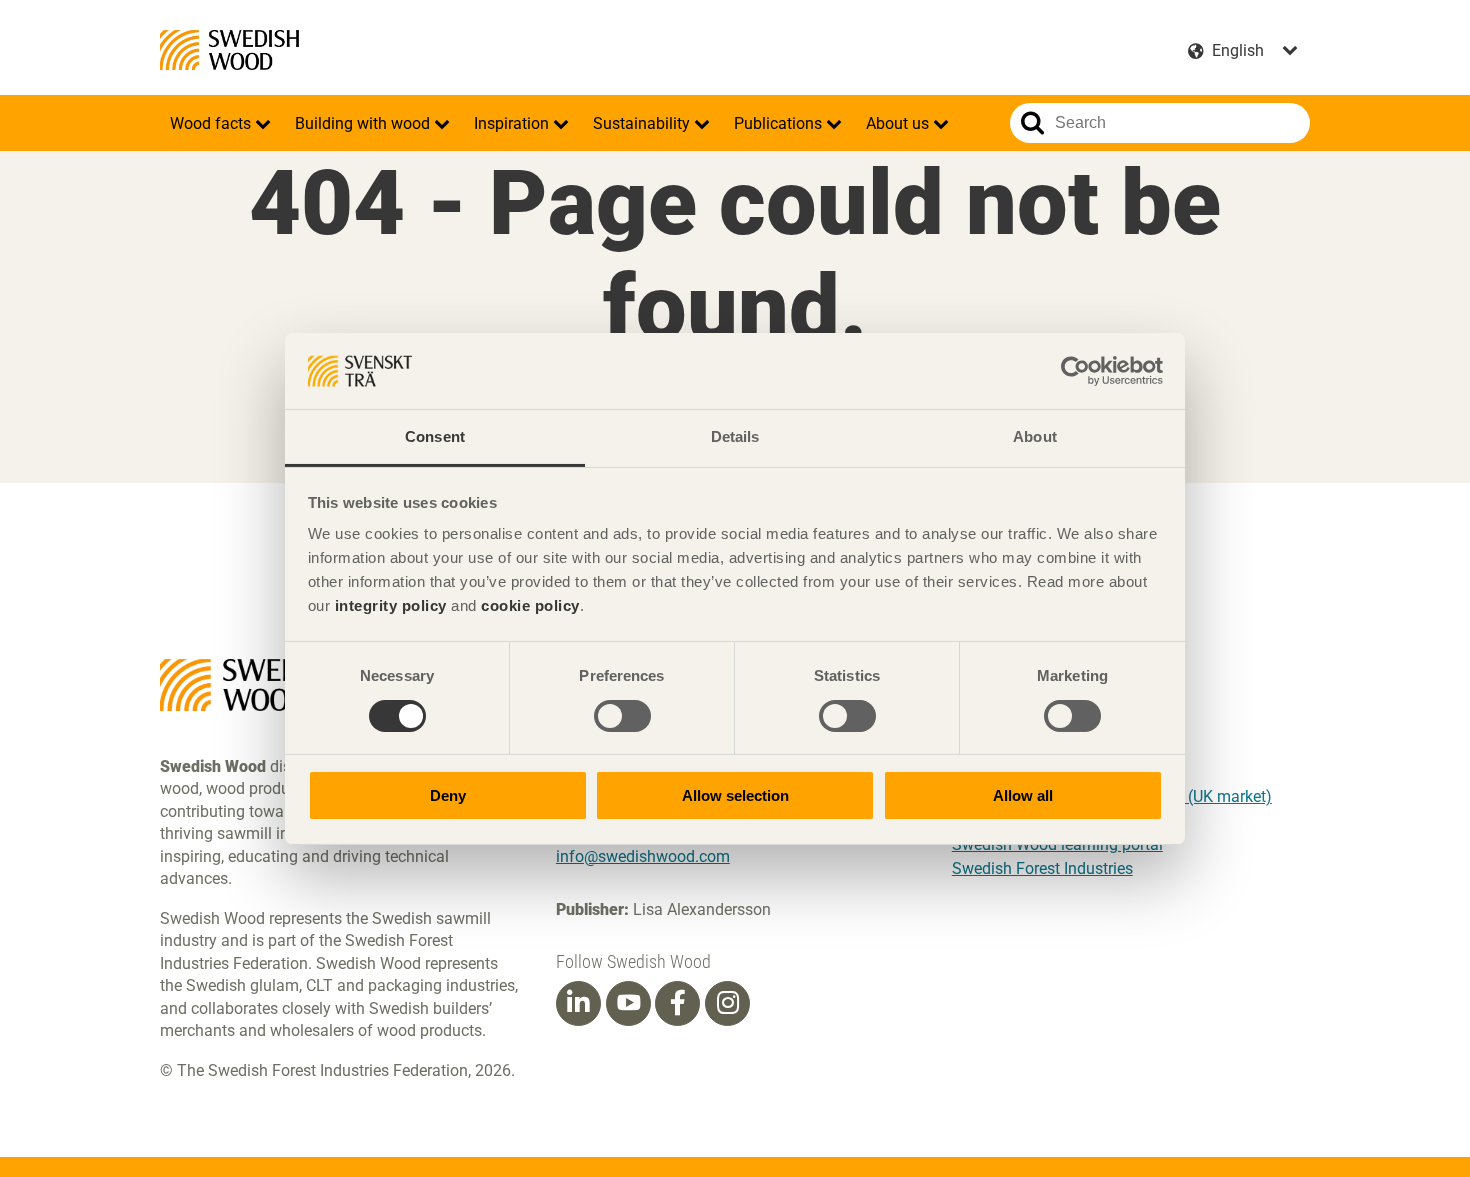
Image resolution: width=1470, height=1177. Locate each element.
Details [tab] (735, 436)
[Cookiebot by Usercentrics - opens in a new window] (1075, 371)
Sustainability (643, 123)
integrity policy (391, 605)
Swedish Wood (229, 50)
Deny (448, 795)
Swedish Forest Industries (1042, 868)
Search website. (1032, 123)
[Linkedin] (578, 1003)
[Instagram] (728, 1003)
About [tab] (1035, 436)
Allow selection (735, 795)
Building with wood (364, 123)
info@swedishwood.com (643, 856)
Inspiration (513, 123)
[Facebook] (678, 1003)
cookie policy (530, 605)
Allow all (1023, 795)
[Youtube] (628, 1003)
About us (899, 123)
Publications (780, 123)
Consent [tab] (435, 436)
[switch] (622, 716)
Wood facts (212, 123)
